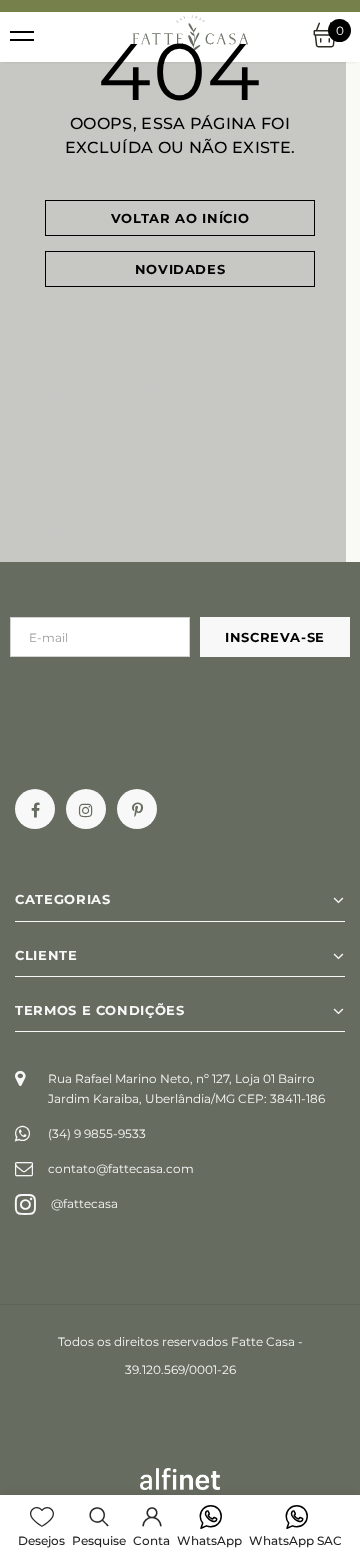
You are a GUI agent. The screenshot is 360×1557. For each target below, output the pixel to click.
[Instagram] (86, 809)
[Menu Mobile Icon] (22, 37)
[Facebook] (35, 809)
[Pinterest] (137, 809)
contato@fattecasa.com (121, 1168)
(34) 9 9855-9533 (97, 1133)
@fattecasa (84, 1203)
